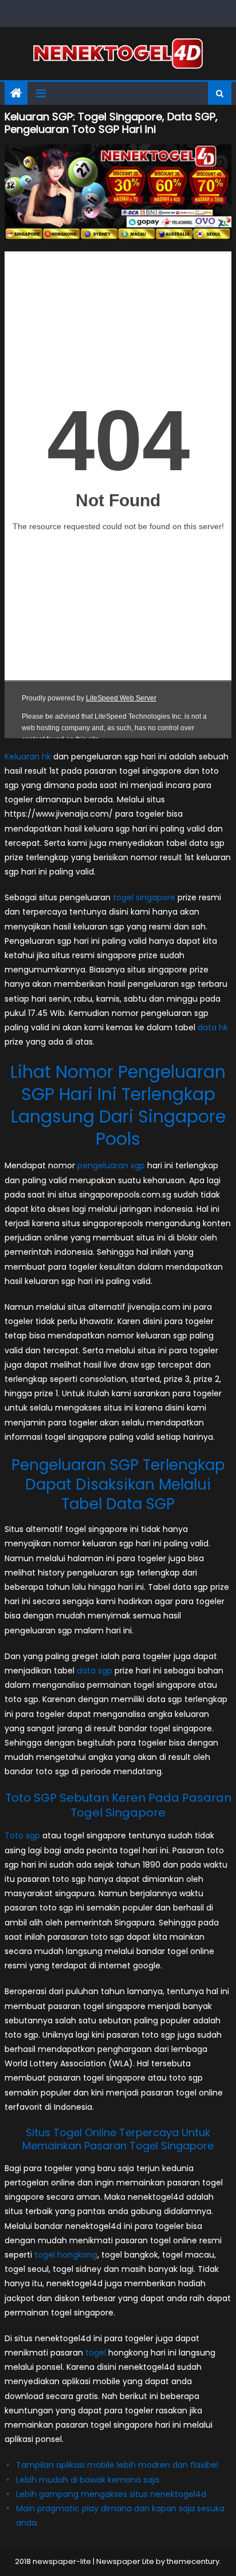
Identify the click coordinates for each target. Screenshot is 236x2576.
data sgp (95, 1671)
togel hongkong (66, 2255)
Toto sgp (22, 1836)
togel (96, 2353)
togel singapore (144, 897)
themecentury (193, 2561)
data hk (213, 1027)
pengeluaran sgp (111, 1165)
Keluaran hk (28, 757)
